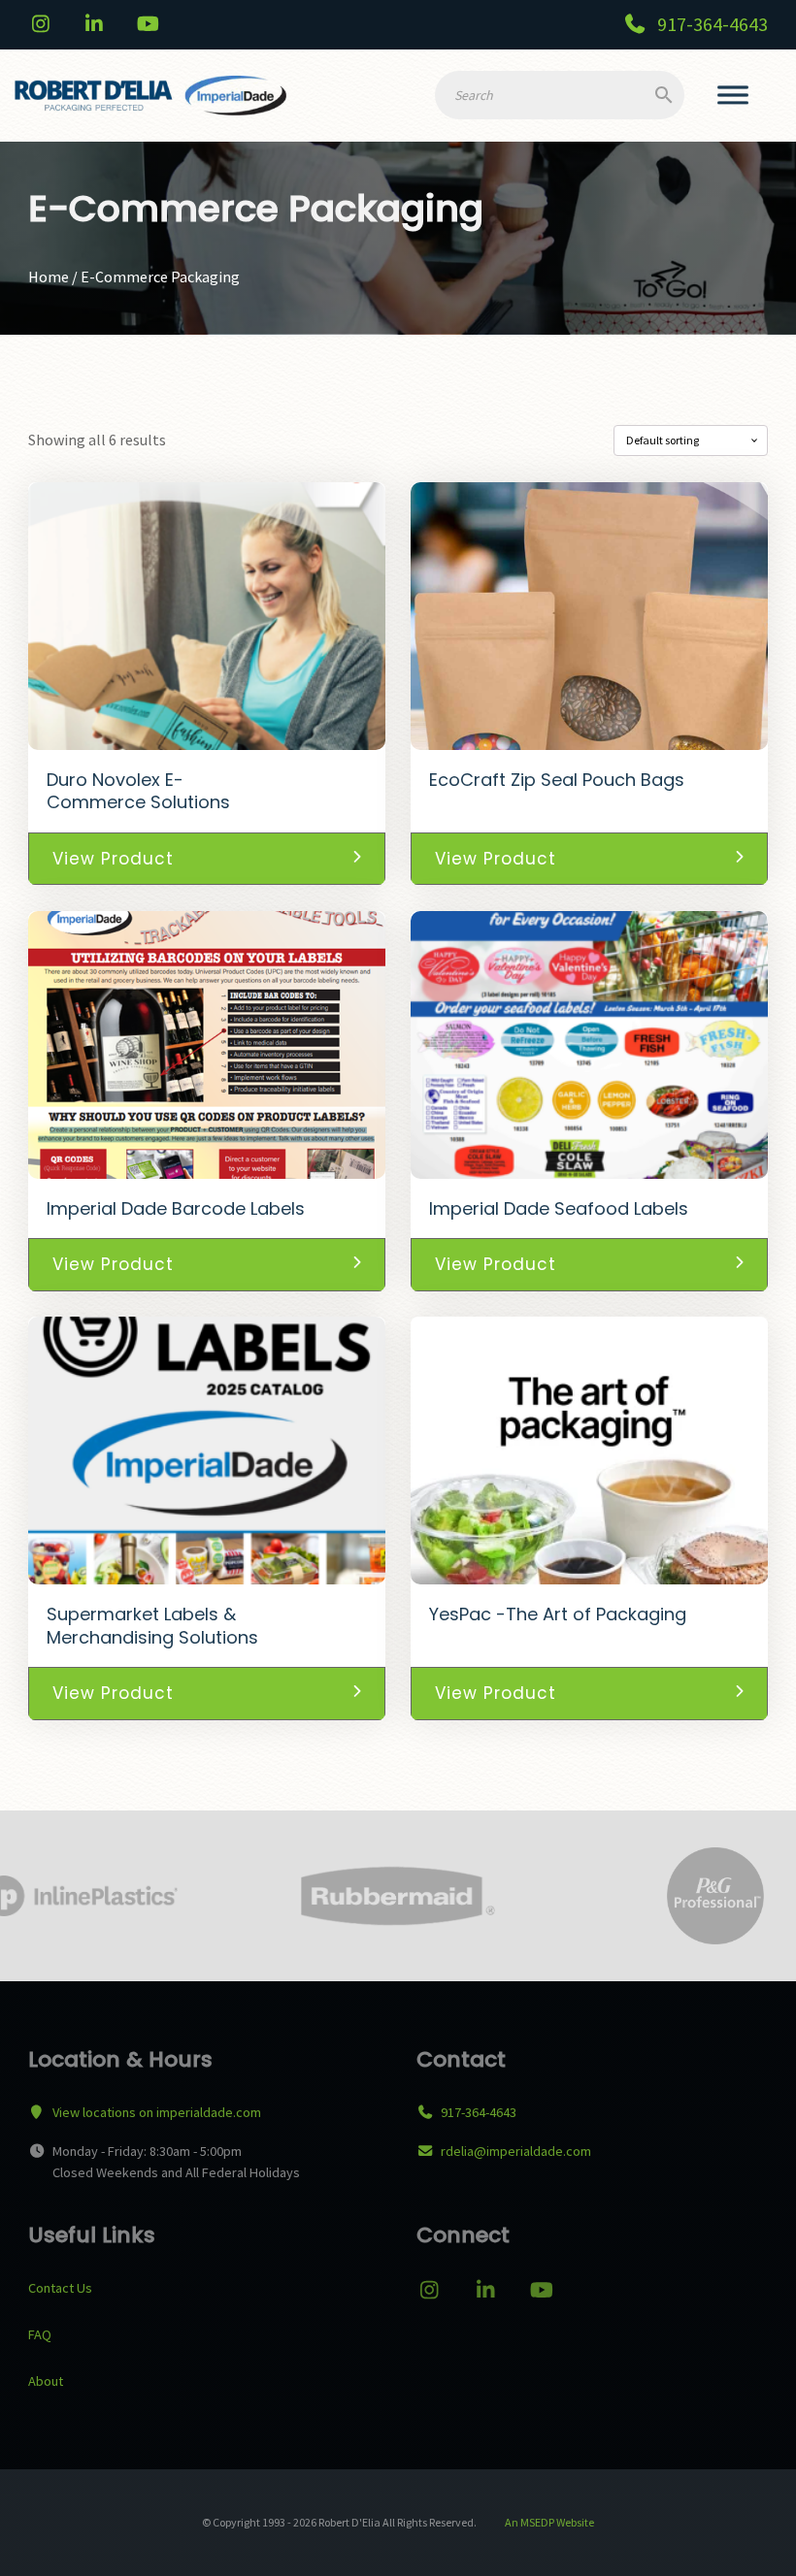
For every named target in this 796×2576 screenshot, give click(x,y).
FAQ (40, 2334)
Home (49, 277)
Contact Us (60, 2288)
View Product (113, 859)
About (46, 2381)
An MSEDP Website (548, 2522)
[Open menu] (732, 96)
